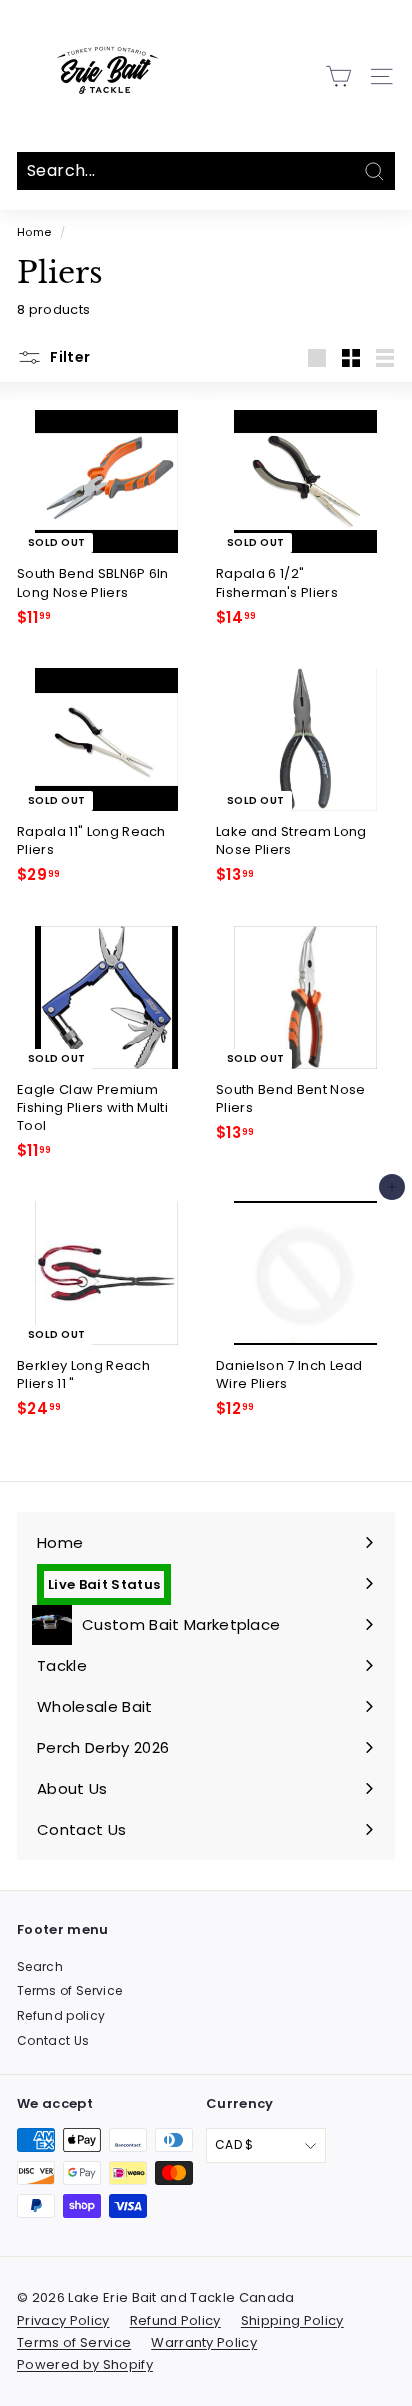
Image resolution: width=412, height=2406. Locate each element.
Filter (68, 357)
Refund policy (61, 2015)
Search (40, 1966)
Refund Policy (175, 2320)
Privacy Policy (63, 2320)
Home (34, 232)
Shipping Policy (292, 2320)
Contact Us (53, 2040)
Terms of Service (69, 1990)
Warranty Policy (204, 2342)
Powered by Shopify (85, 2364)
